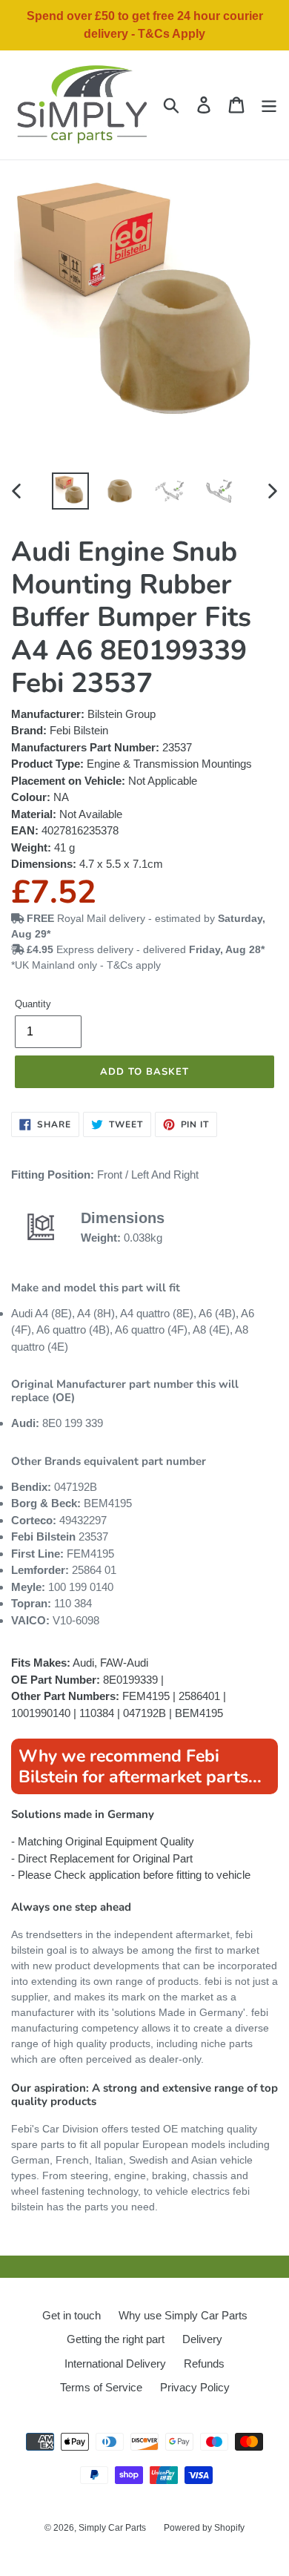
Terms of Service (101, 2387)
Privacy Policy (195, 2387)
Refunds (204, 2363)
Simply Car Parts (112, 2528)
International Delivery (115, 2363)
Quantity (33, 1004)
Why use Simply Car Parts (183, 2315)
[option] (71, 491)
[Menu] (269, 105)
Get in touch (72, 2315)
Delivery (202, 2339)
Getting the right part (116, 2339)
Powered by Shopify (204, 2528)
